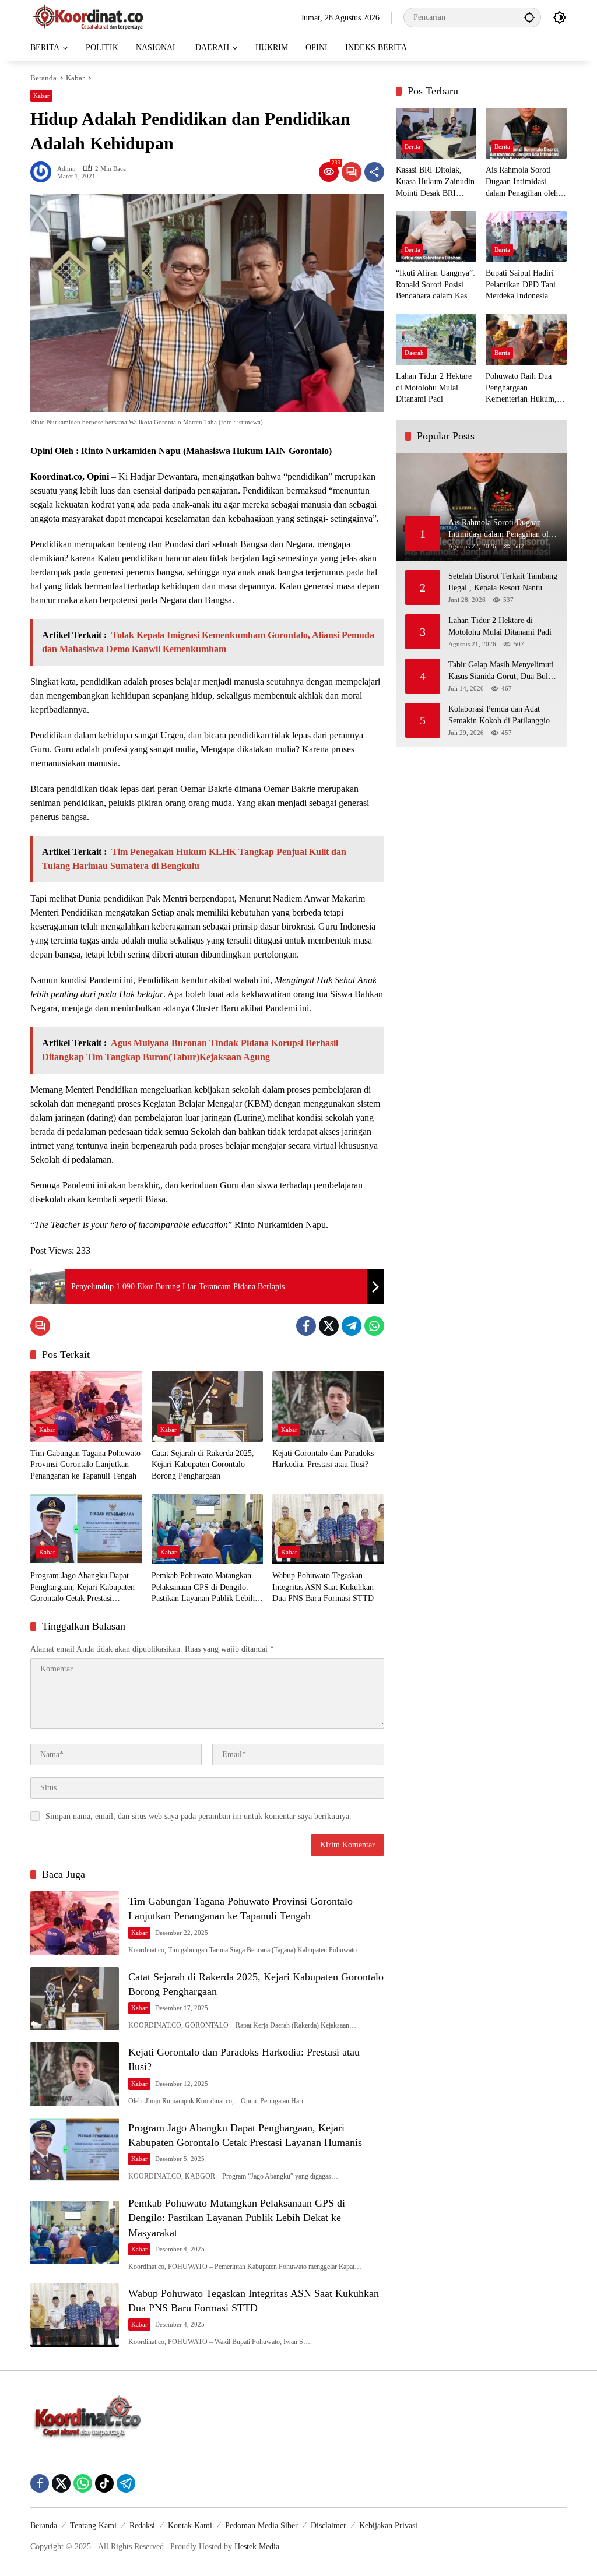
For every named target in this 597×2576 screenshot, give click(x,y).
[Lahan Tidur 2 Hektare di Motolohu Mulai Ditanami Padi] (436, 339)
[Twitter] (329, 1326)
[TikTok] (104, 2483)
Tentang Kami (93, 2526)
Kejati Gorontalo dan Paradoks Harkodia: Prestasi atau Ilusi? (323, 1459)
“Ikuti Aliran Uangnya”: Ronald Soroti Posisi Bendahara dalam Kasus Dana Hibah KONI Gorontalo (436, 285)
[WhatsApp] (374, 1326)
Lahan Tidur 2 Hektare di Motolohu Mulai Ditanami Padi (434, 388)
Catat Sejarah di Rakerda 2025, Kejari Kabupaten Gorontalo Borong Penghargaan (203, 1465)
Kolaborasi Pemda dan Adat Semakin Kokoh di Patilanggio (499, 715)
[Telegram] (352, 1326)
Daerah (414, 353)
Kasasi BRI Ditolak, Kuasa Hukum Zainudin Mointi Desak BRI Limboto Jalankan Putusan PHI (435, 182)
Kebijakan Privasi (388, 2526)
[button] (529, 17)
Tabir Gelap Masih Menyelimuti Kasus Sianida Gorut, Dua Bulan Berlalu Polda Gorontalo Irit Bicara (502, 671)
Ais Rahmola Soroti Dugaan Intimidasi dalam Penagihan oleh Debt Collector (522, 182)
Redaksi (142, 2526)
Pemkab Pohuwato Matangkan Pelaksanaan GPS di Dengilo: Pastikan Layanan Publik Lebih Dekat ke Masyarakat (203, 1588)
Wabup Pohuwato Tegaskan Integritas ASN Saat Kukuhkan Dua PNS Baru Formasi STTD (323, 1587)
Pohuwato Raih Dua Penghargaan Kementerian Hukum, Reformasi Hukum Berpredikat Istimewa (521, 388)
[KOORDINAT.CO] (89, 17)
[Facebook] (306, 1326)
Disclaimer (329, 2526)
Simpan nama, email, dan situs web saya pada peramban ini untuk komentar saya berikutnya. (199, 1816)
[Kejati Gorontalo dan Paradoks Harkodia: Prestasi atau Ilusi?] (328, 1406)
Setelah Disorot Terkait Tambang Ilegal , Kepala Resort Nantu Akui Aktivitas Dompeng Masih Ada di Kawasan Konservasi (503, 583)
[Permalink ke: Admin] (44, 172)
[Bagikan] (374, 172)
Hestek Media (257, 2547)
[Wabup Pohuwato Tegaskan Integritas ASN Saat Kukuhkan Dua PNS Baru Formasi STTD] (328, 1529)
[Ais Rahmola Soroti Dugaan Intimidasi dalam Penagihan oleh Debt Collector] (526, 133)
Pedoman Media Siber (261, 2526)
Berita (412, 146)
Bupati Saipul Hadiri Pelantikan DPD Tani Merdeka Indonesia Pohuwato (521, 285)
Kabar (41, 96)
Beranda (44, 2526)
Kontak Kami (190, 2526)
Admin (66, 169)
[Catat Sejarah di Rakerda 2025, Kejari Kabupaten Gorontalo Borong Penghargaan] (208, 1406)
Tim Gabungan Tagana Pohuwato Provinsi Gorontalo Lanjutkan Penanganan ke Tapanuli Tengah (85, 1465)
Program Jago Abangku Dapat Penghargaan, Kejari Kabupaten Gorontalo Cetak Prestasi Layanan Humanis (82, 1588)
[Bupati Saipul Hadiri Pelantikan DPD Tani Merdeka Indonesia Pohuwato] (526, 236)
